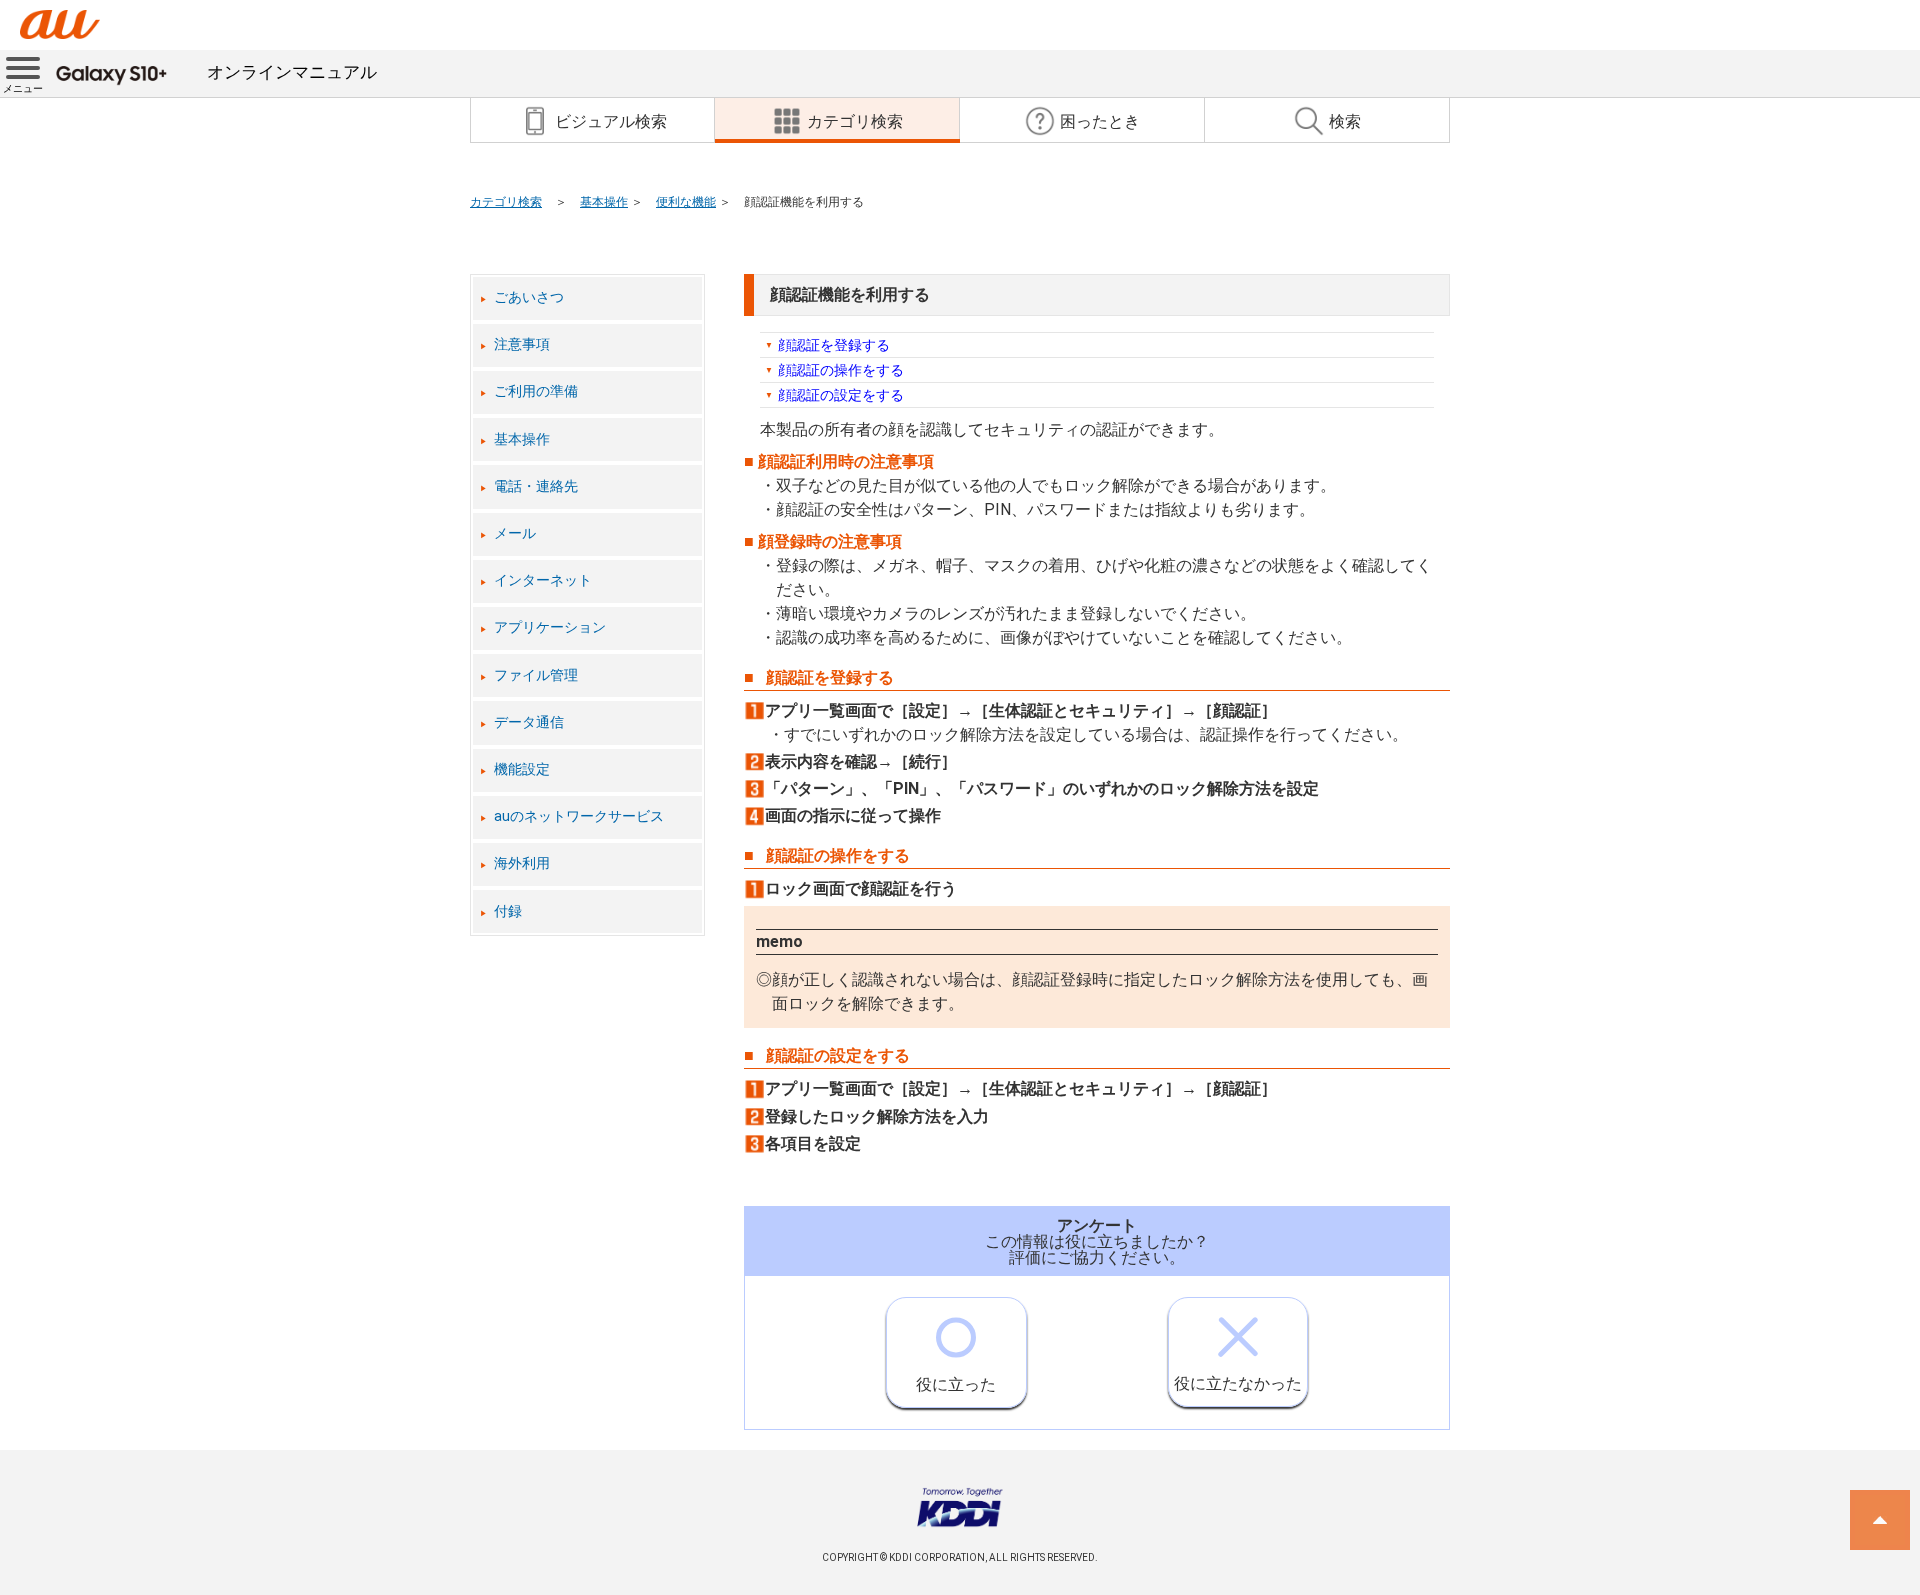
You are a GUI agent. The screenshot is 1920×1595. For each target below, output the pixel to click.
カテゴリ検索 (506, 202)
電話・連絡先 (536, 486)
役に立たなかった (1238, 1383)
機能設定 (522, 769)
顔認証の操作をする (841, 370)
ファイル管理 (536, 675)
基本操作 (604, 202)
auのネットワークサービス (579, 816)
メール (515, 533)
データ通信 (529, 722)
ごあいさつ (529, 297)
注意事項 (522, 344)
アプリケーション (550, 627)
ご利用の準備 (536, 391)
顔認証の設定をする (841, 395)
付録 (508, 911)
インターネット (543, 580)
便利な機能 (686, 202)
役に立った (956, 1384)
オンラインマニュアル (292, 72)
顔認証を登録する (834, 345)
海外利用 (522, 863)
